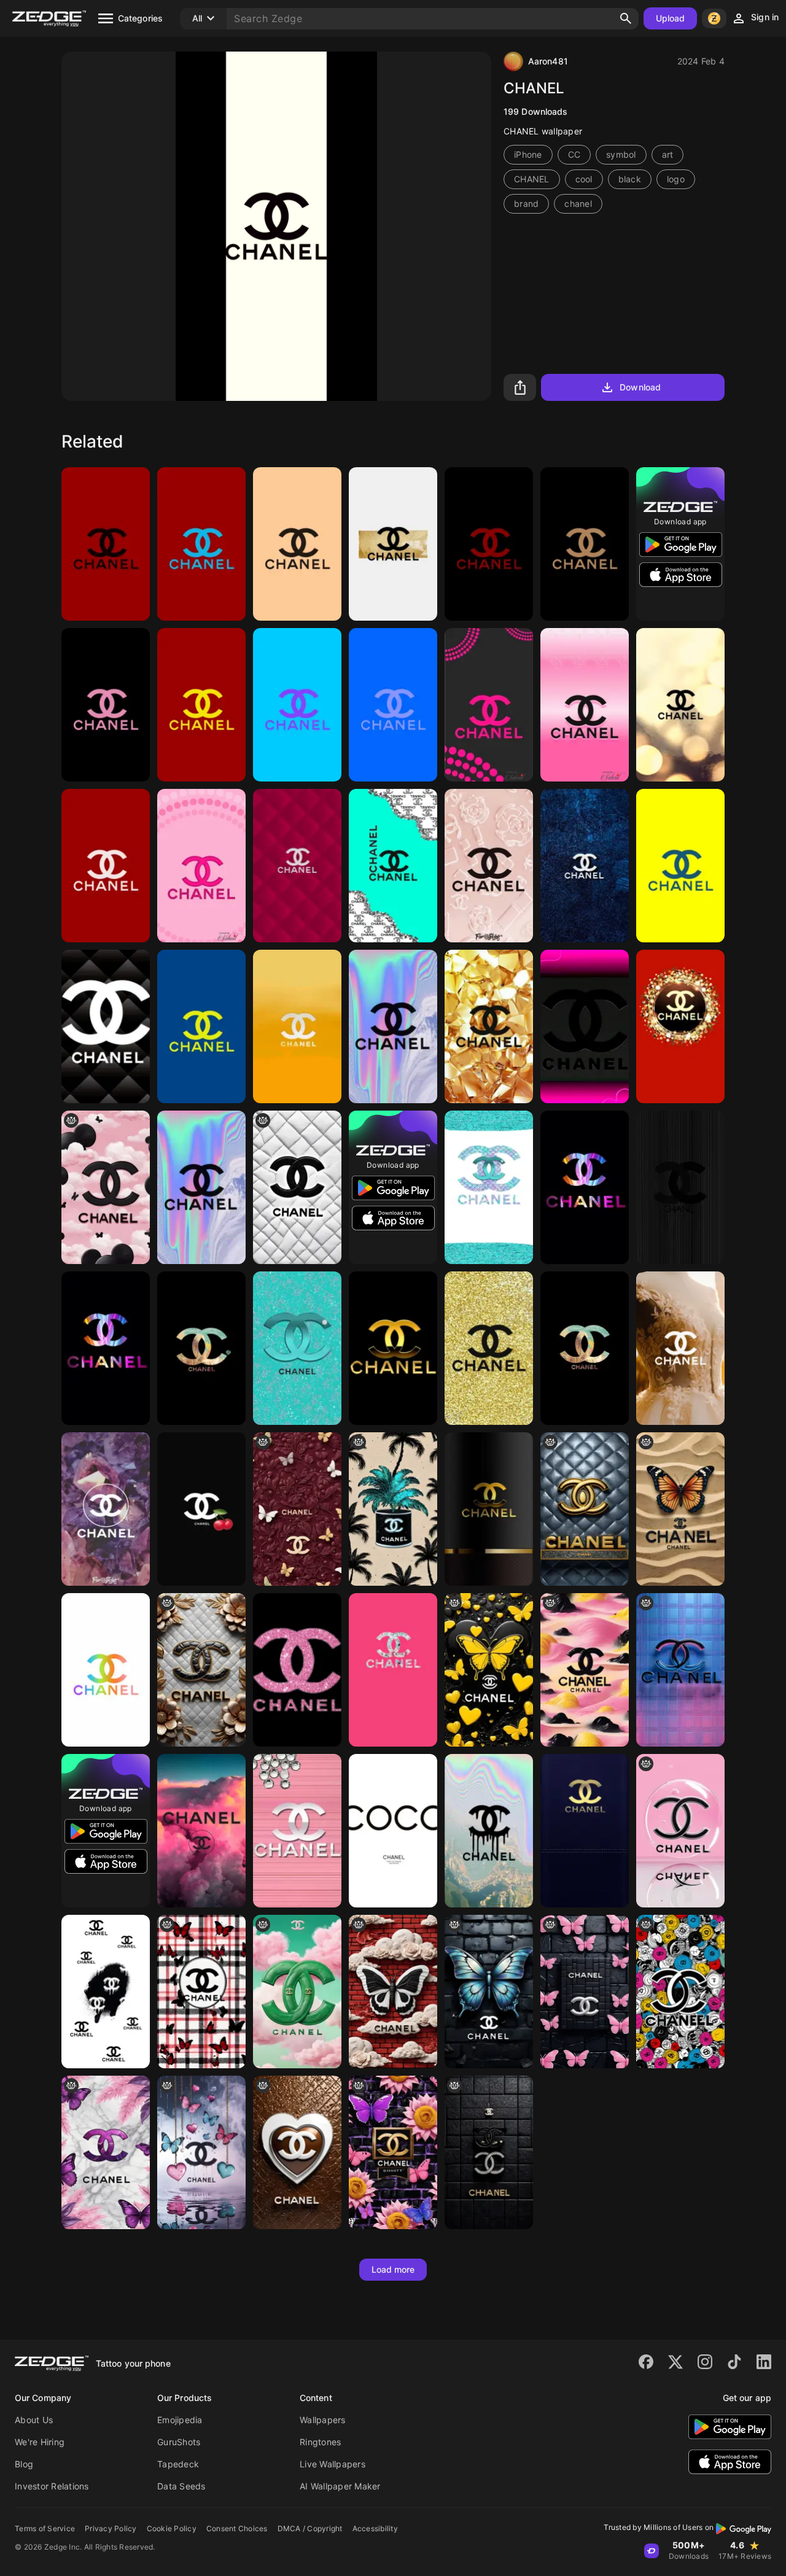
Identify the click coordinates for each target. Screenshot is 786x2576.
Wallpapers (323, 2420)
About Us (34, 2420)
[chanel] (106, 544)
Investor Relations (52, 2486)
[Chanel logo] (585, 1509)
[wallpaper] (297, 1509)
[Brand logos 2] (297, 1670)
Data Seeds (181, 2486)
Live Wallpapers (333, 2464)
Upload (671, 18)
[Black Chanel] (106, 1992)
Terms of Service (45, 2528)
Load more (393, 2269)
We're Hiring (40, 2442)
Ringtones (320, 2442)
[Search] (626, 18)
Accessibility (375, 2528)
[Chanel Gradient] (585, 705)
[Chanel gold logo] (393, 1348)
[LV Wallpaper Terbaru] (489, 1509)
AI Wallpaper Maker (340, 2486)
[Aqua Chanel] (489, 1187)
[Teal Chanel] (297, 1348)
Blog (24, 2464)
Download (640, 387)
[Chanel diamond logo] (297, 1831)
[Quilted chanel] (106, 1026)
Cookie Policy (172, 2528)
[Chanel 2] (106, 1509)
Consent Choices (237, 2528)
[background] (297, 1187)
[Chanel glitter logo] (489, 1348)
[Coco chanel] (393, 1831)
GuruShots (179, 2442)
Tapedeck (178, 2464)
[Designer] (201, 1831)
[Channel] (393, 1026)
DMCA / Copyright (310, 2528)
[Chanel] (489, 705)
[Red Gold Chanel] (680, 1026)
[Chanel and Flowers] (201, 1670)
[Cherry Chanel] (201, 1509)
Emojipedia (180, 2420)
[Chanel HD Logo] (489, 1026)
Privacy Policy (111, 2528)
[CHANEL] (393, 544)
